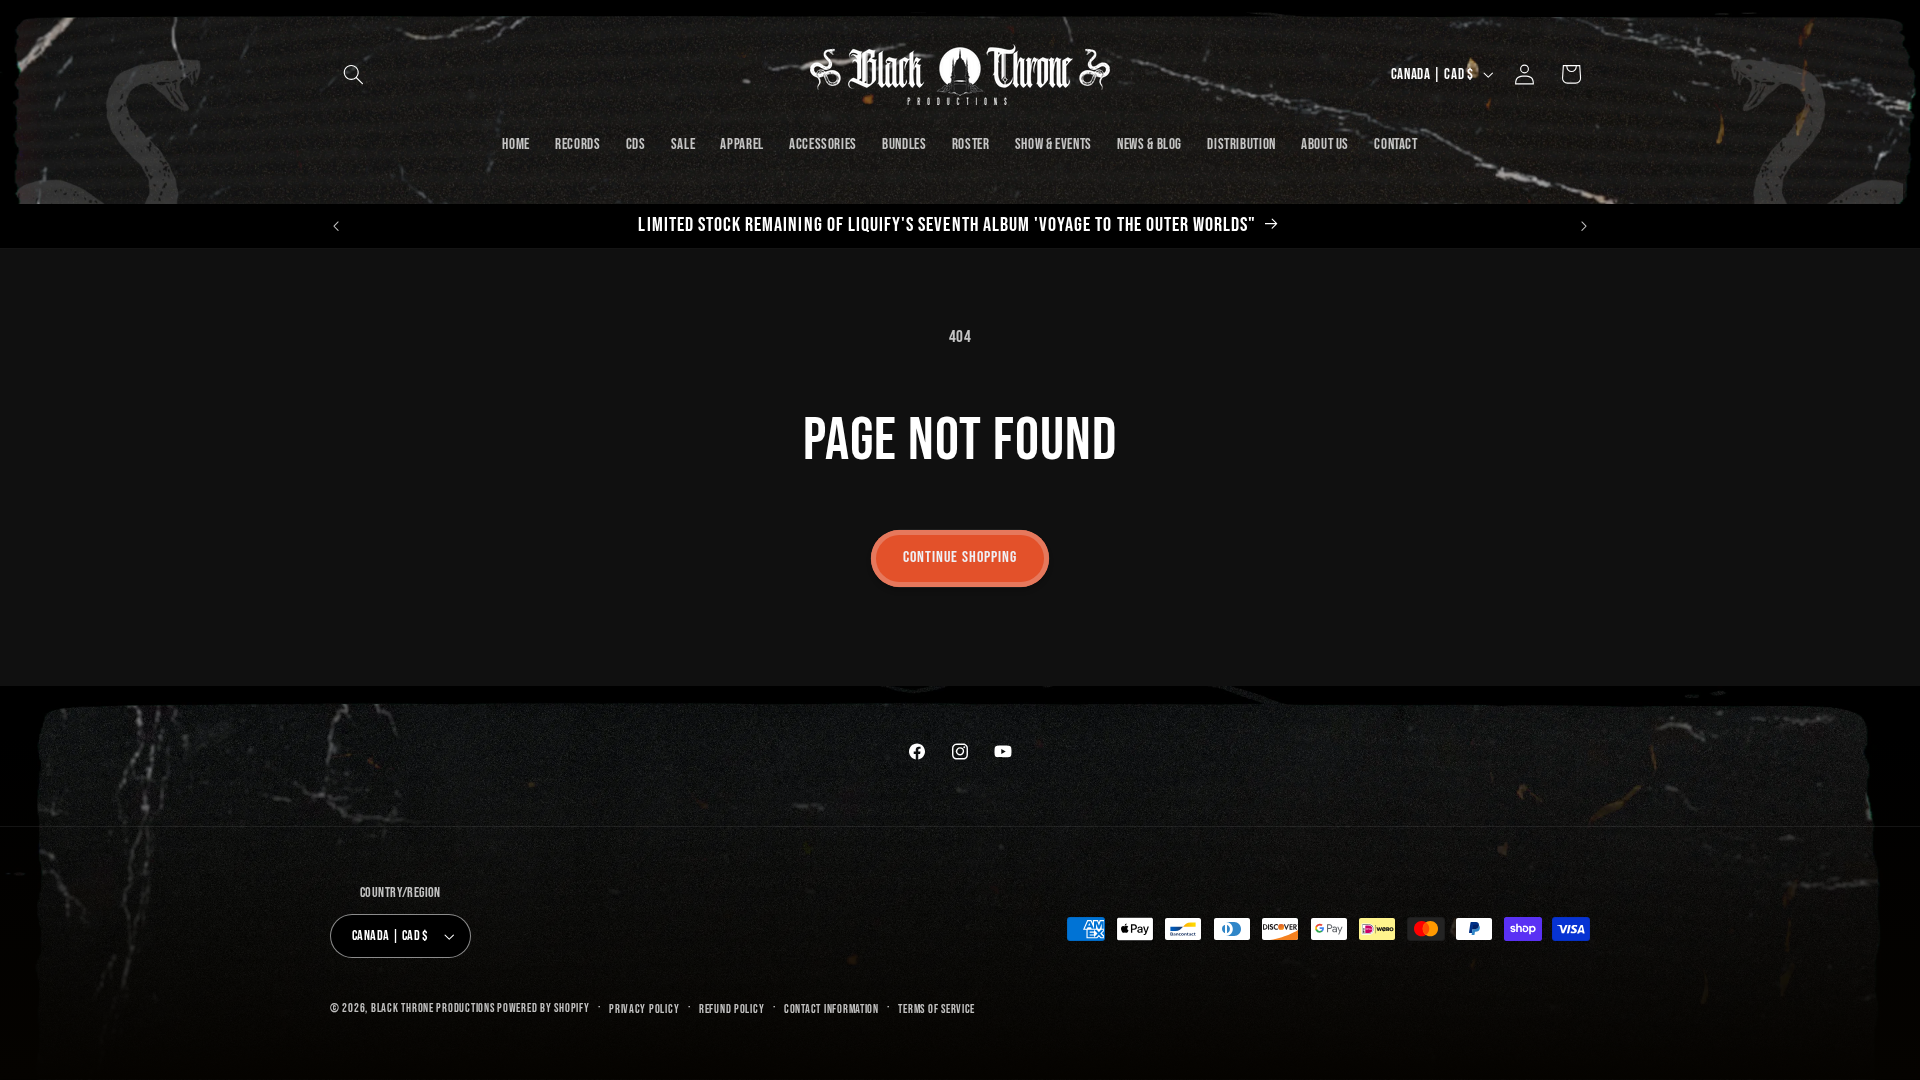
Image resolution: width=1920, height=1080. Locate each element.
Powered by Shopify (543, 1008)
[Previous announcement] (336, 226)
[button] (353, 74)
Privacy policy (644, 1009)
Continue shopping (960, 557)
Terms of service (936, 1009)
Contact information (831, 1009)
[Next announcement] (1584, 226)
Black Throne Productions (433, 1008)
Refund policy (732, 1009)
